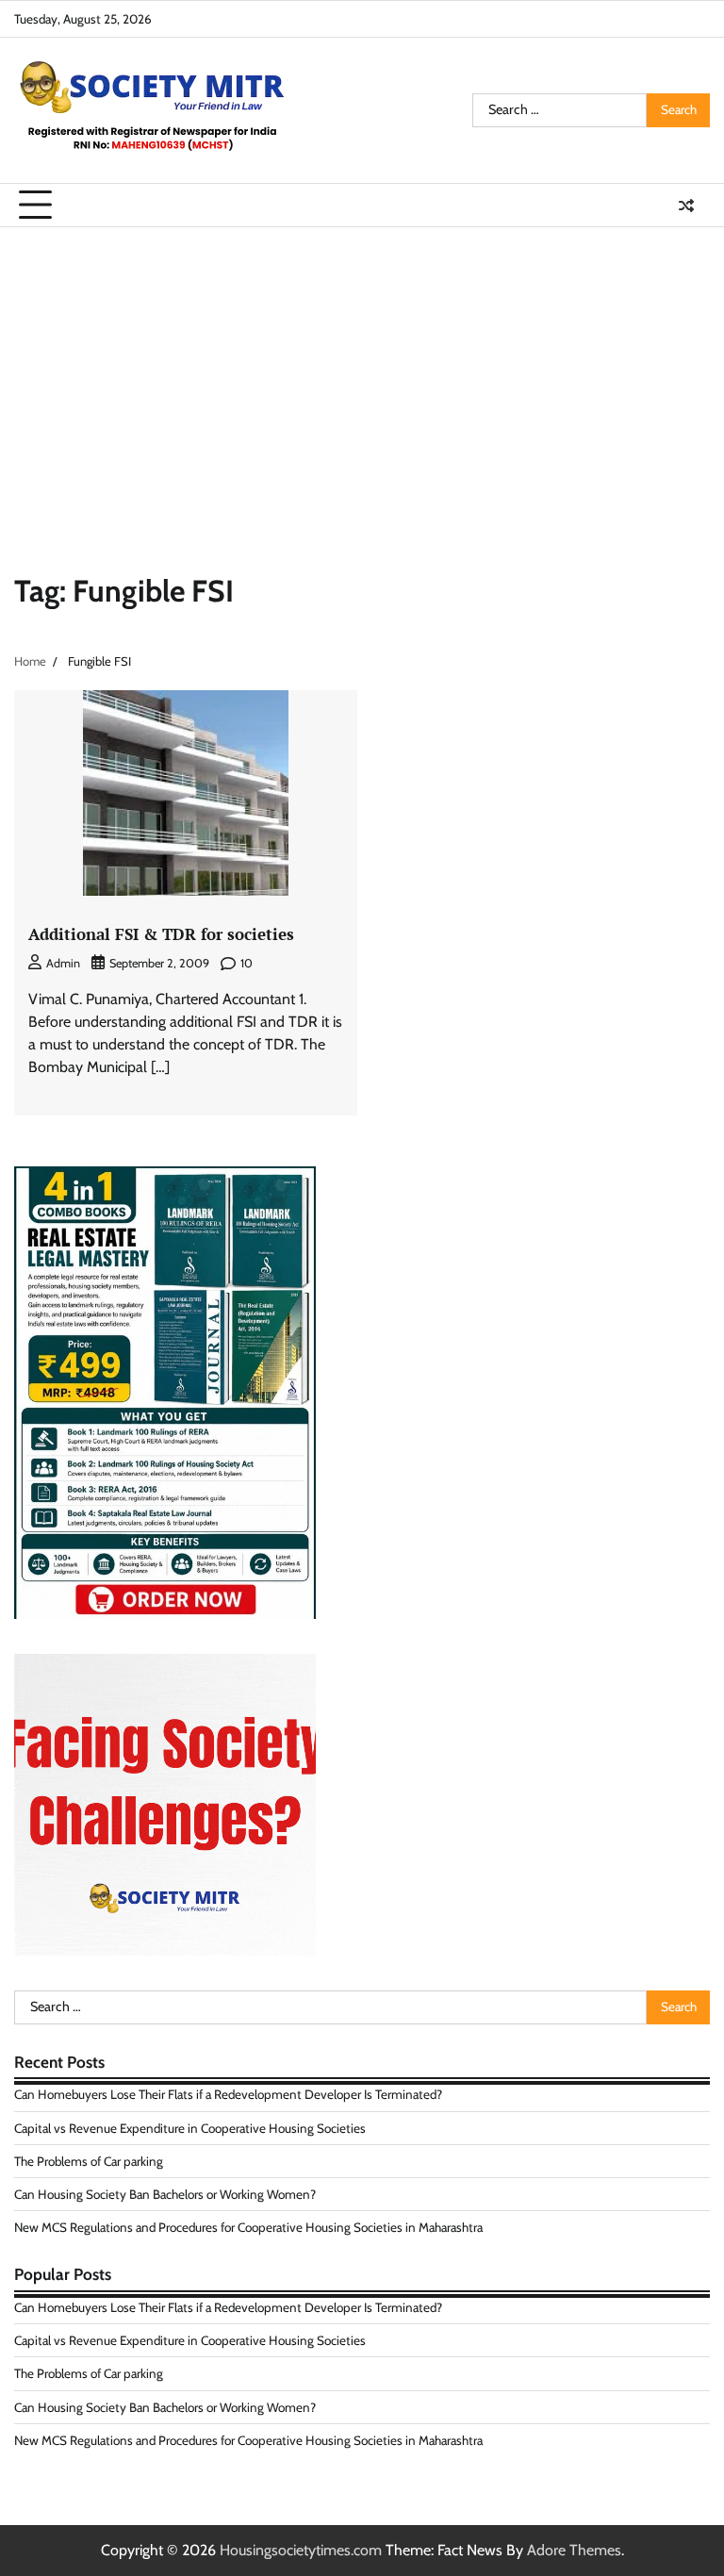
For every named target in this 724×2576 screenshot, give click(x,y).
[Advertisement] (362, 369)
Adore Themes (574, 2550)
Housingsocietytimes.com (301, 2550)
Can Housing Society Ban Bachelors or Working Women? (165, 2194)
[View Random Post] (686, 206)
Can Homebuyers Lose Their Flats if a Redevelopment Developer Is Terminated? (228, 2094)
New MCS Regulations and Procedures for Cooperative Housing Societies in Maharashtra (248, 2227)
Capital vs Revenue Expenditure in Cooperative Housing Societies (190, 2128)
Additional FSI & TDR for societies (161, 934)
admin (63, 963)
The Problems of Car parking (89, 2161)
